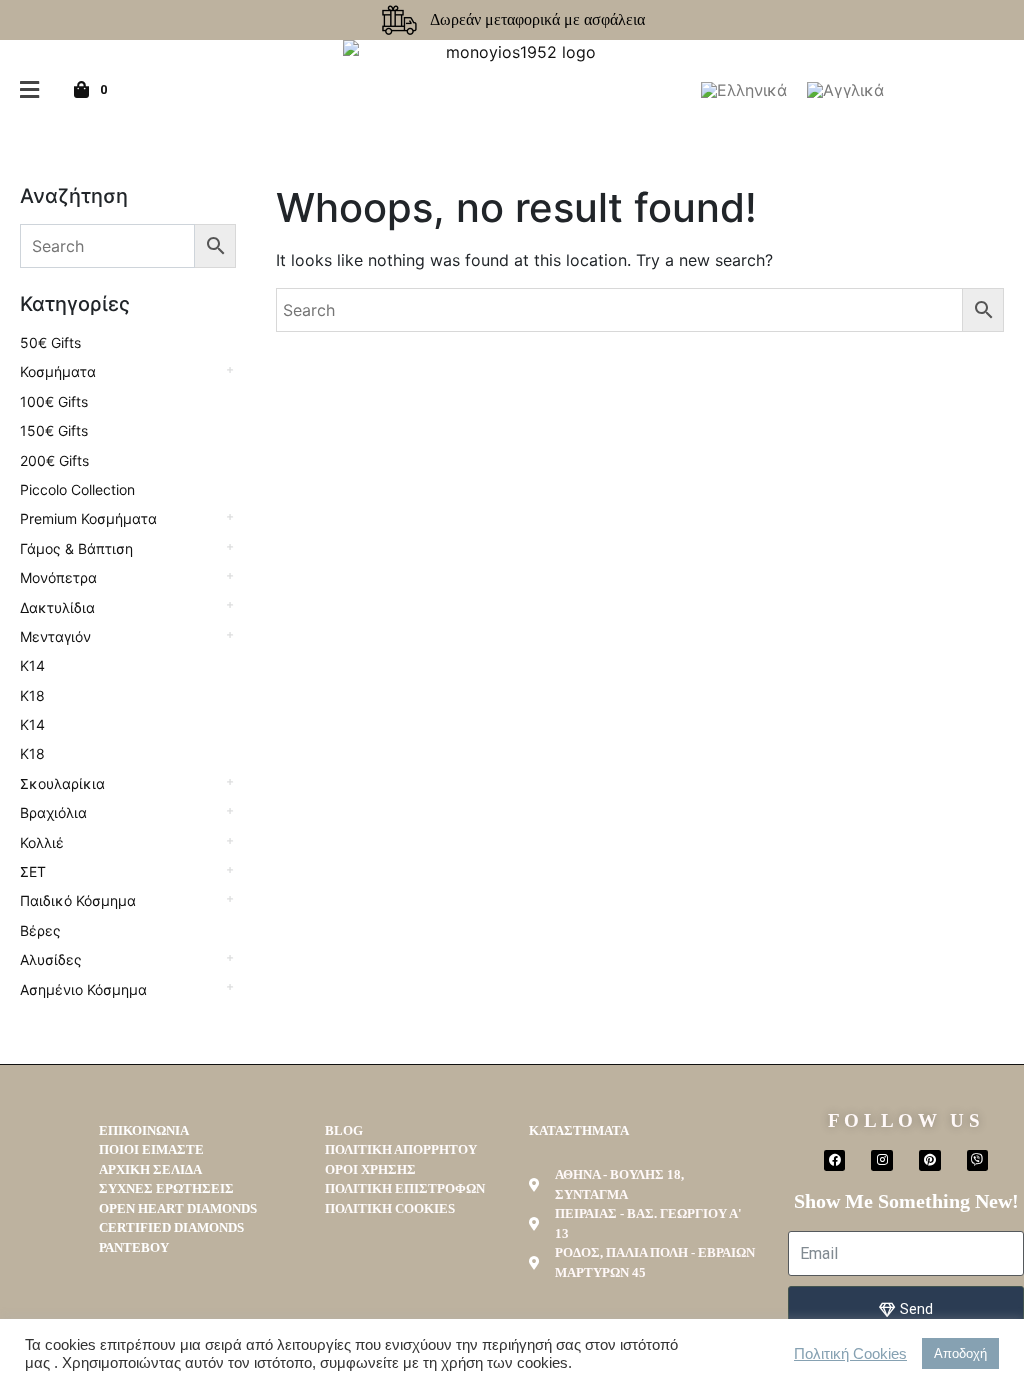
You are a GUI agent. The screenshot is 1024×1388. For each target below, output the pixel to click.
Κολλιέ (42, 842)
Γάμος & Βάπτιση (76, 548)
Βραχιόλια (53, 812)
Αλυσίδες (51, 959)
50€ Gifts (50, 342)
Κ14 (32, 665)
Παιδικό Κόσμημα (78, 900)
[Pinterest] (930, 1161)
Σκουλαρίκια (62, 783)
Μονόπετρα (58, 577)
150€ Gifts (54, 430)
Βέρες (40, 930)
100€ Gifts (54, 401)
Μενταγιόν (55, 636)
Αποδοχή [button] (960, 1353)
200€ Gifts (54, 460)
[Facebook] (835, 1161)
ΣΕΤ (33, 871)
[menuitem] (744, 90)
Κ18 (32, 695)
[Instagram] (882, 1161)
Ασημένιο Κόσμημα (83, 989)
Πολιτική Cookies (850, 1354)
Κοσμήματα (58, 371)
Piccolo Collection (77, 489)
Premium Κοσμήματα (88, 518)
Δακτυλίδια (57, 607)
